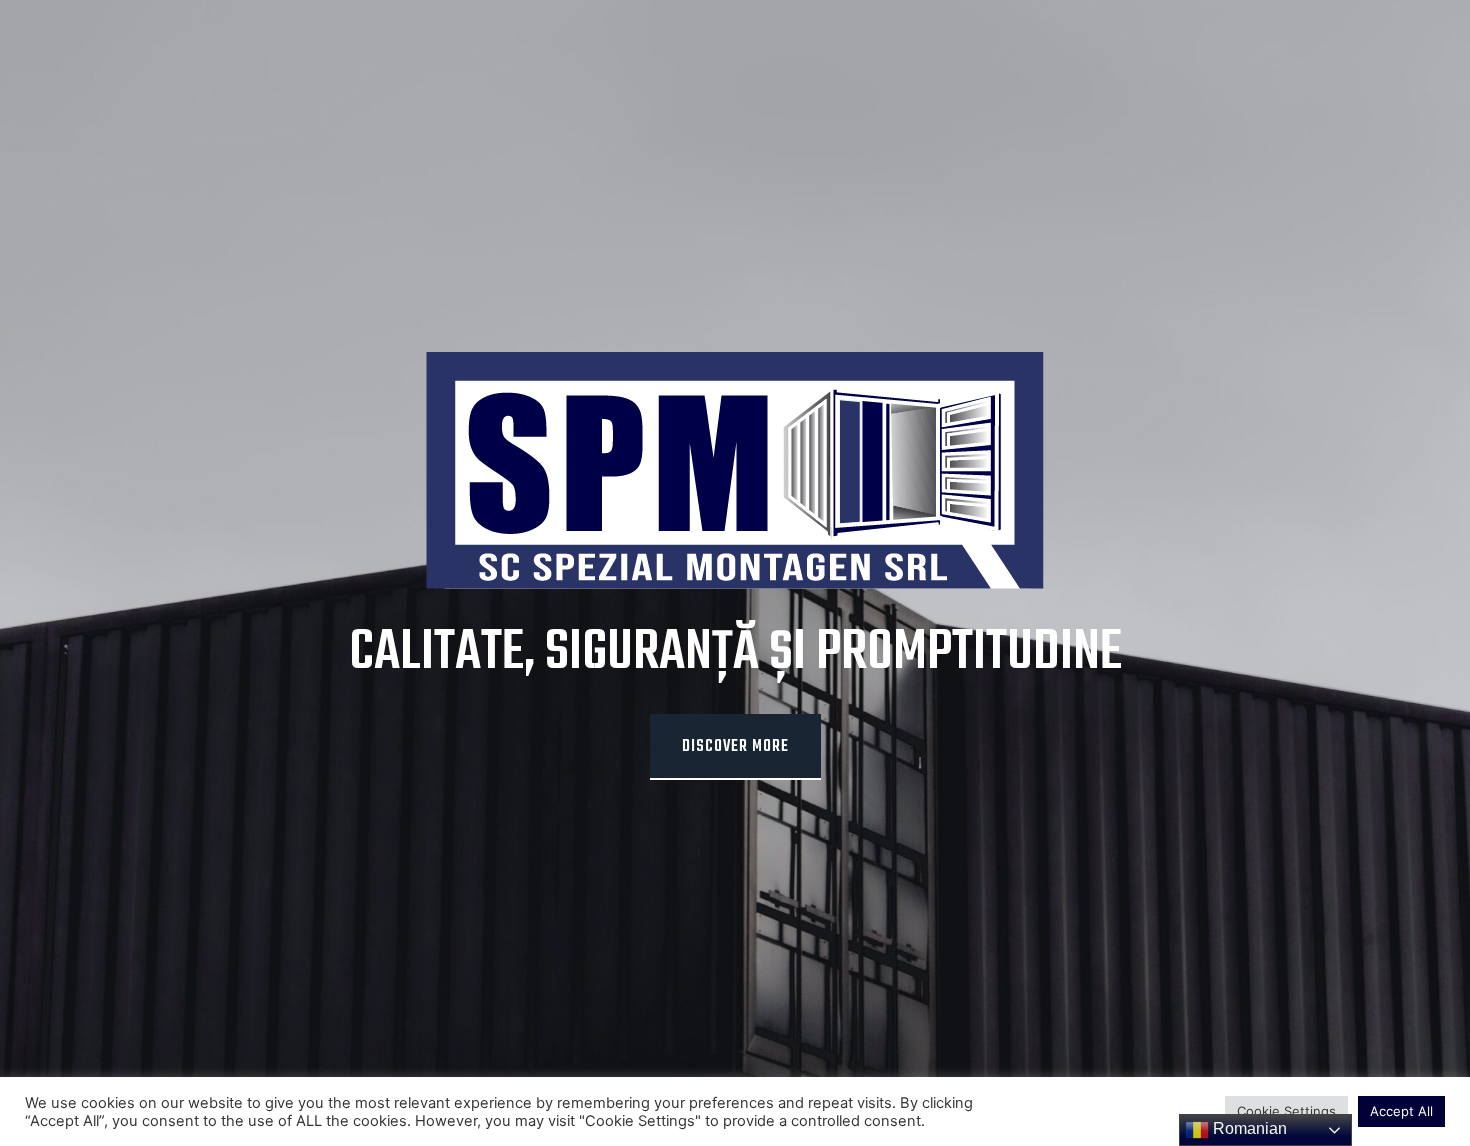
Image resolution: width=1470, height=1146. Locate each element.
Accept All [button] (1401, 1111)
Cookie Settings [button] (1286, 1111)
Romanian (1248, 1128)
